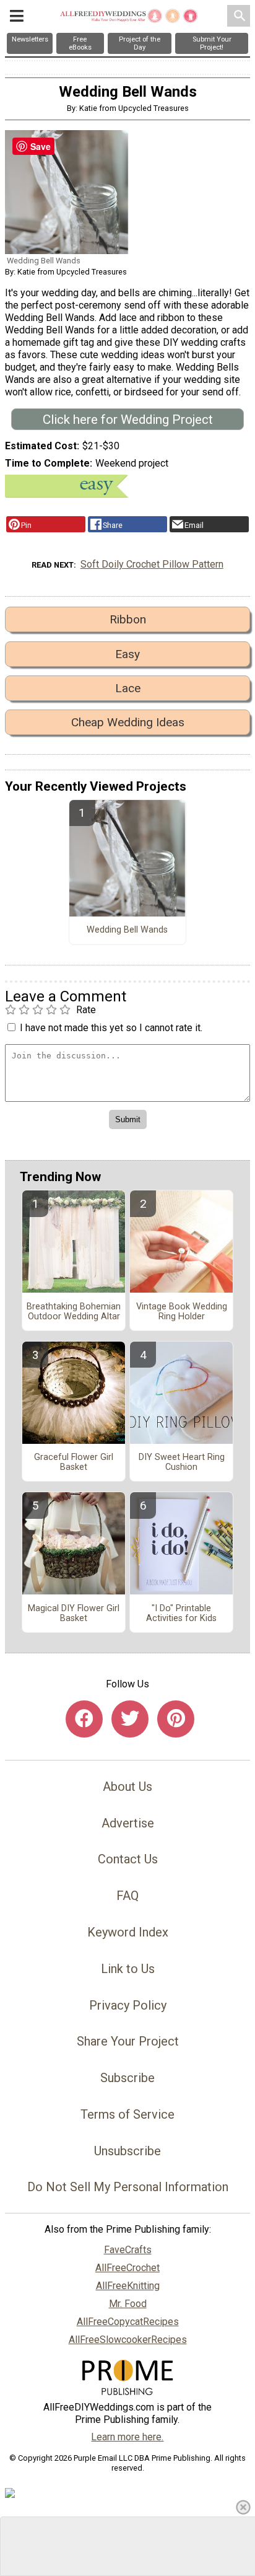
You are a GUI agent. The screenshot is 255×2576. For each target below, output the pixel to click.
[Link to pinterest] (176, 1719)
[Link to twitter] (130, 1719)
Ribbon (128, 619)
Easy (127, 654)
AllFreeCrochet (127, 2268)
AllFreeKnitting (128, 2286)
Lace (128, 688)
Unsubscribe (127, 2151)
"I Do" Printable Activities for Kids (181, 1614)
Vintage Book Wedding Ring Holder (182, 1312)
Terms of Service (127, 2114)
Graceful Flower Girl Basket (74, 1462)
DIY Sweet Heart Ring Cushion (182, 1462)
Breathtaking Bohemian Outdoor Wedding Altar (74, 1312)
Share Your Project (128, 2041)
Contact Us (128, 1859)
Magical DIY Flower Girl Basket (74, 1614)
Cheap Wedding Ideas (128, 722)
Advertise (128, 1823)
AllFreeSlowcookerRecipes (128, 2340)
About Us (127, 1787)
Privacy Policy (128, 2005)
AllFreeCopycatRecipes (128, 2322)
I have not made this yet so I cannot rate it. (111, 1028)
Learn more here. (127, 2437)
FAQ (127, 1896)
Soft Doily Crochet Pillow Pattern (152, 564)
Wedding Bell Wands (127, 930)
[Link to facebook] (84, 1719)
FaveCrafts (128, 2250)
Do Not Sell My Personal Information (128, 2187)
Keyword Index (128, 1932)
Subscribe (127, 2078)
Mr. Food (128, 2304)
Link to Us (128, 1969)
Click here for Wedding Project (128, 420)
